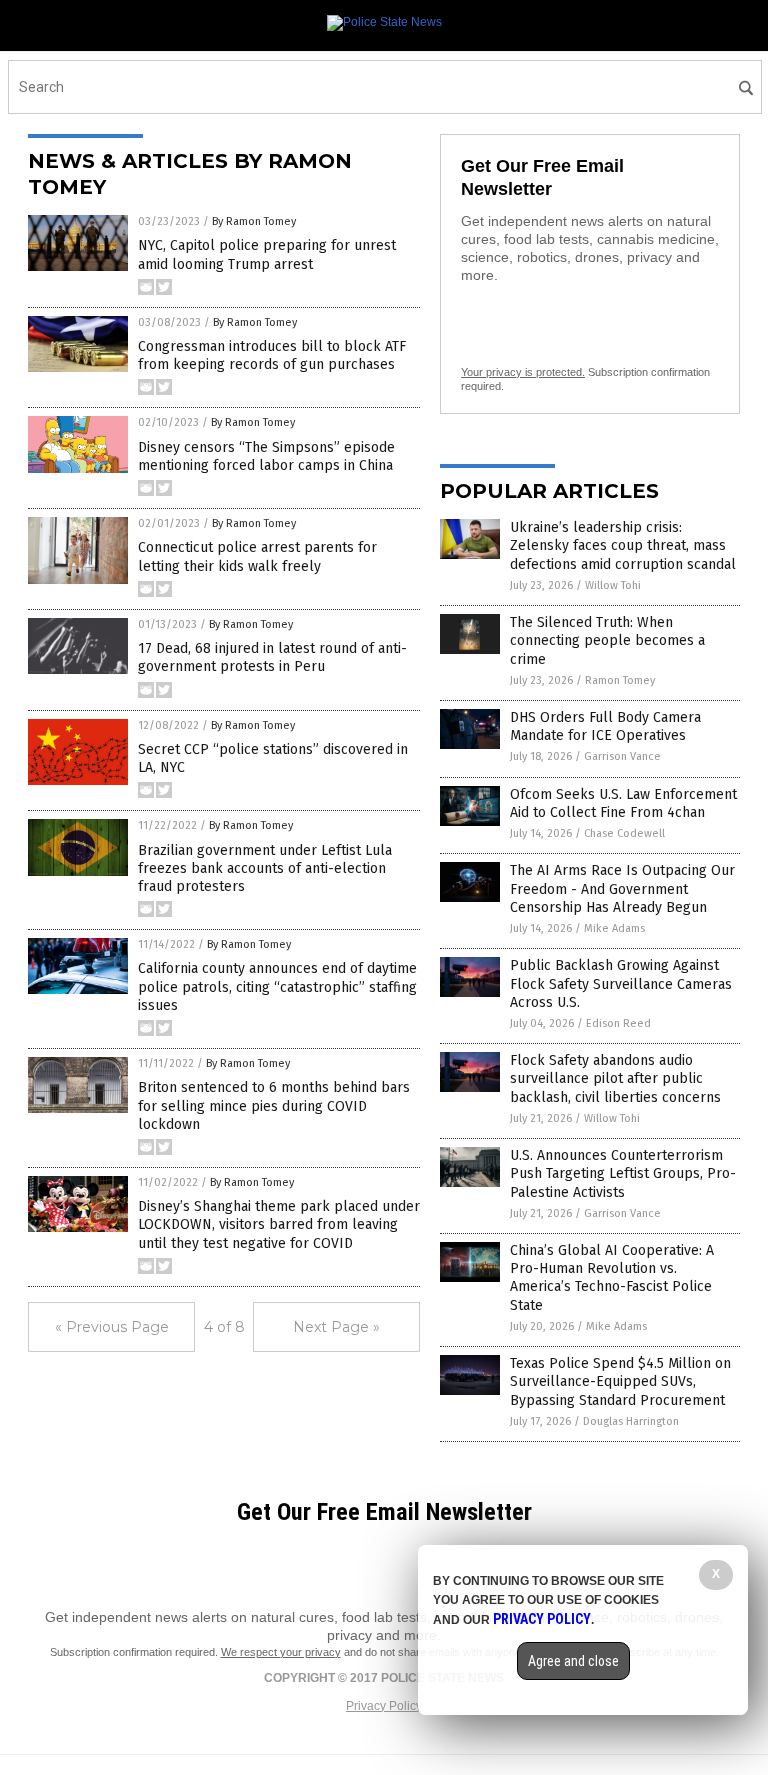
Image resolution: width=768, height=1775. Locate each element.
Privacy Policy (384, 1706)
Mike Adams (614, 928)
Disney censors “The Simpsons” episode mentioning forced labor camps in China (266, 456)
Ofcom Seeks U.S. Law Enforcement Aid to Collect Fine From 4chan (623, 803)
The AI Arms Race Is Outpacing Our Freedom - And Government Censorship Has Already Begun (622, 888)
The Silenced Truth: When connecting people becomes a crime (607, 640)
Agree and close (573, 1661)
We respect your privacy (281, 1652)
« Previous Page (112, 1327)
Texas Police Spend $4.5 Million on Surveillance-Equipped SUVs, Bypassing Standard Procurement (620, 1381)
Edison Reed (618, 1023)
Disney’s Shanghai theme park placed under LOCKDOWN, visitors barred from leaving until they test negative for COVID (279, 1224)
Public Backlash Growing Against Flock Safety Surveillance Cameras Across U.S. (621, 983)
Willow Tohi (613, 585)
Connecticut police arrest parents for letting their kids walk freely (257, 556)
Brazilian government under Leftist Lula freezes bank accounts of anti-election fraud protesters (265, 868)
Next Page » (336, 1327)
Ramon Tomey (620, 680)
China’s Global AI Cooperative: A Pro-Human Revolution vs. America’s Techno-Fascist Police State (612, 1278)
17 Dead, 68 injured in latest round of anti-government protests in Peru (272, 657)
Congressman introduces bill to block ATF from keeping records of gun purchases (272, 355)
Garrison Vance (622, 756)
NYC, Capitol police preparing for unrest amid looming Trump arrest (267, 254)
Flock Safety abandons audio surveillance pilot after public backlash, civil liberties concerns (615, 1078)
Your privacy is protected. (523, 372)
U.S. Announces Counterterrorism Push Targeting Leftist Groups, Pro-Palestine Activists (623, 1173)
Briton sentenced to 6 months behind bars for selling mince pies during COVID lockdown (274, 1105)
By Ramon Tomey (254, 221)
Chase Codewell (624, 833)
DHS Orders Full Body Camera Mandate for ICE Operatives (605, 726)
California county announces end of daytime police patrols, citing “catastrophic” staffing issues (277, 986)
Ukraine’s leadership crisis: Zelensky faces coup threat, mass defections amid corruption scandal (623, 545)
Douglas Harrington (631, 1421)
